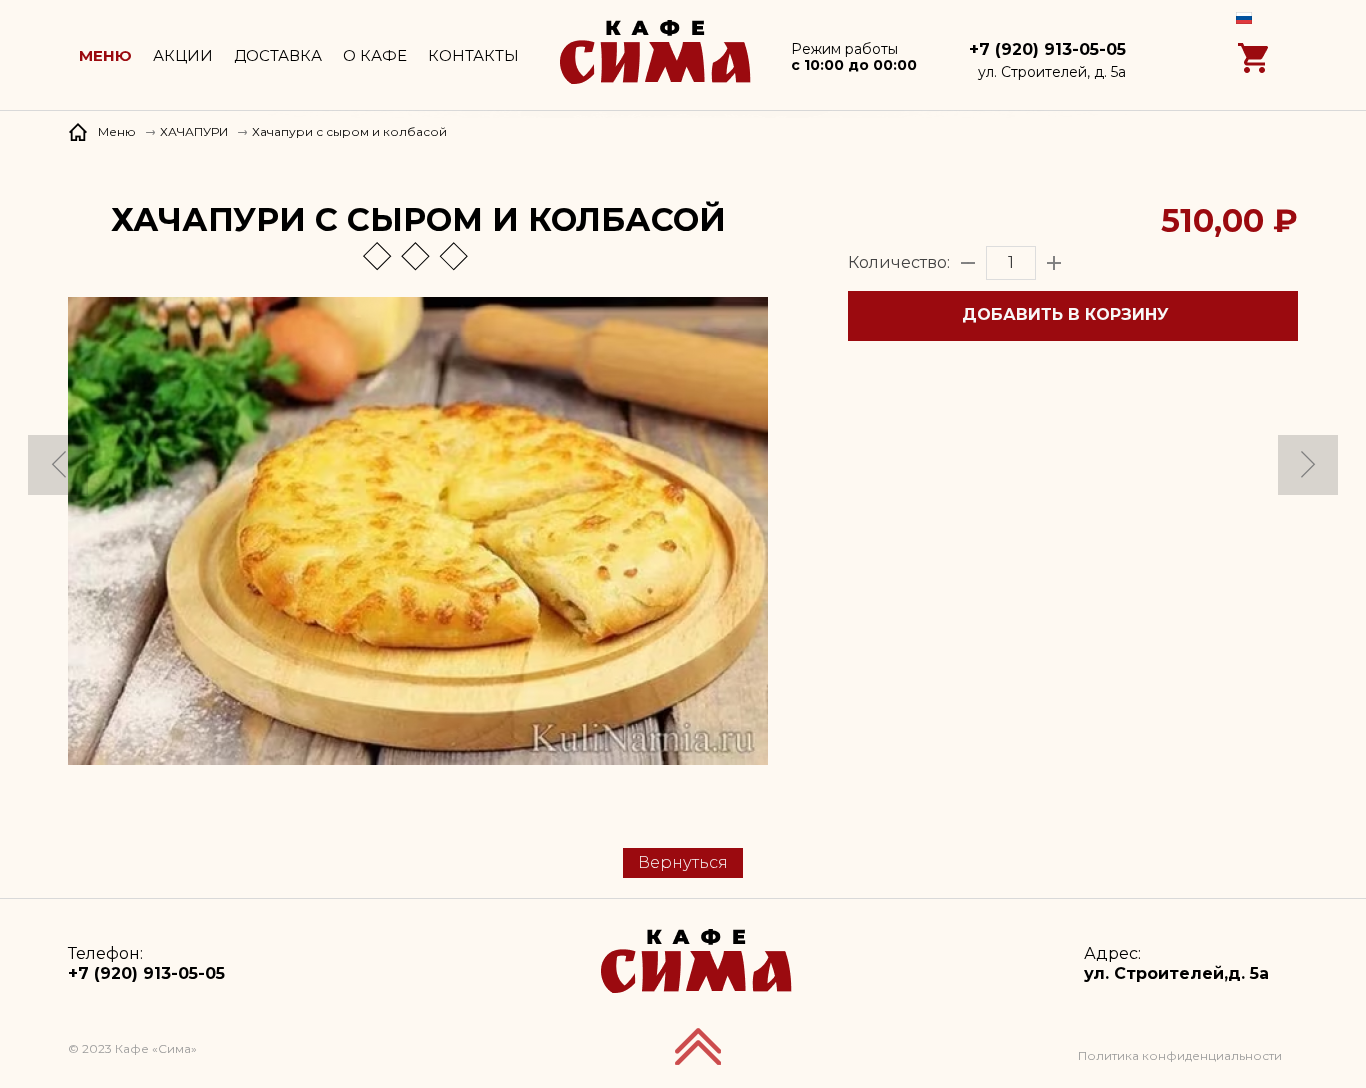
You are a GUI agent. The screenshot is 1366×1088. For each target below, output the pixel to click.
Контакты (473, 55)
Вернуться (683, 862)
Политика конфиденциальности (1180, 1055)
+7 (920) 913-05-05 (1047, 49)
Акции (183, 55)
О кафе (375, 55)
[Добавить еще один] (1054, 263)
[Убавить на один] (968, 263)
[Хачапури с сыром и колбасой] (418, 533)
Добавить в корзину (1068, 315)
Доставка (278, 55)
